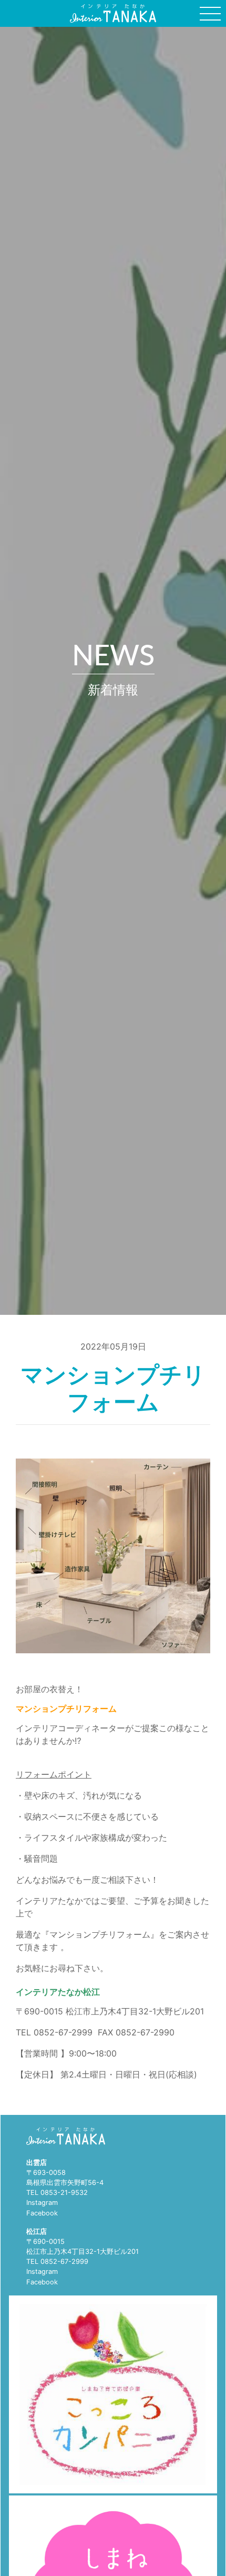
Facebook (42, 2213)
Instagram (42, 2203)
